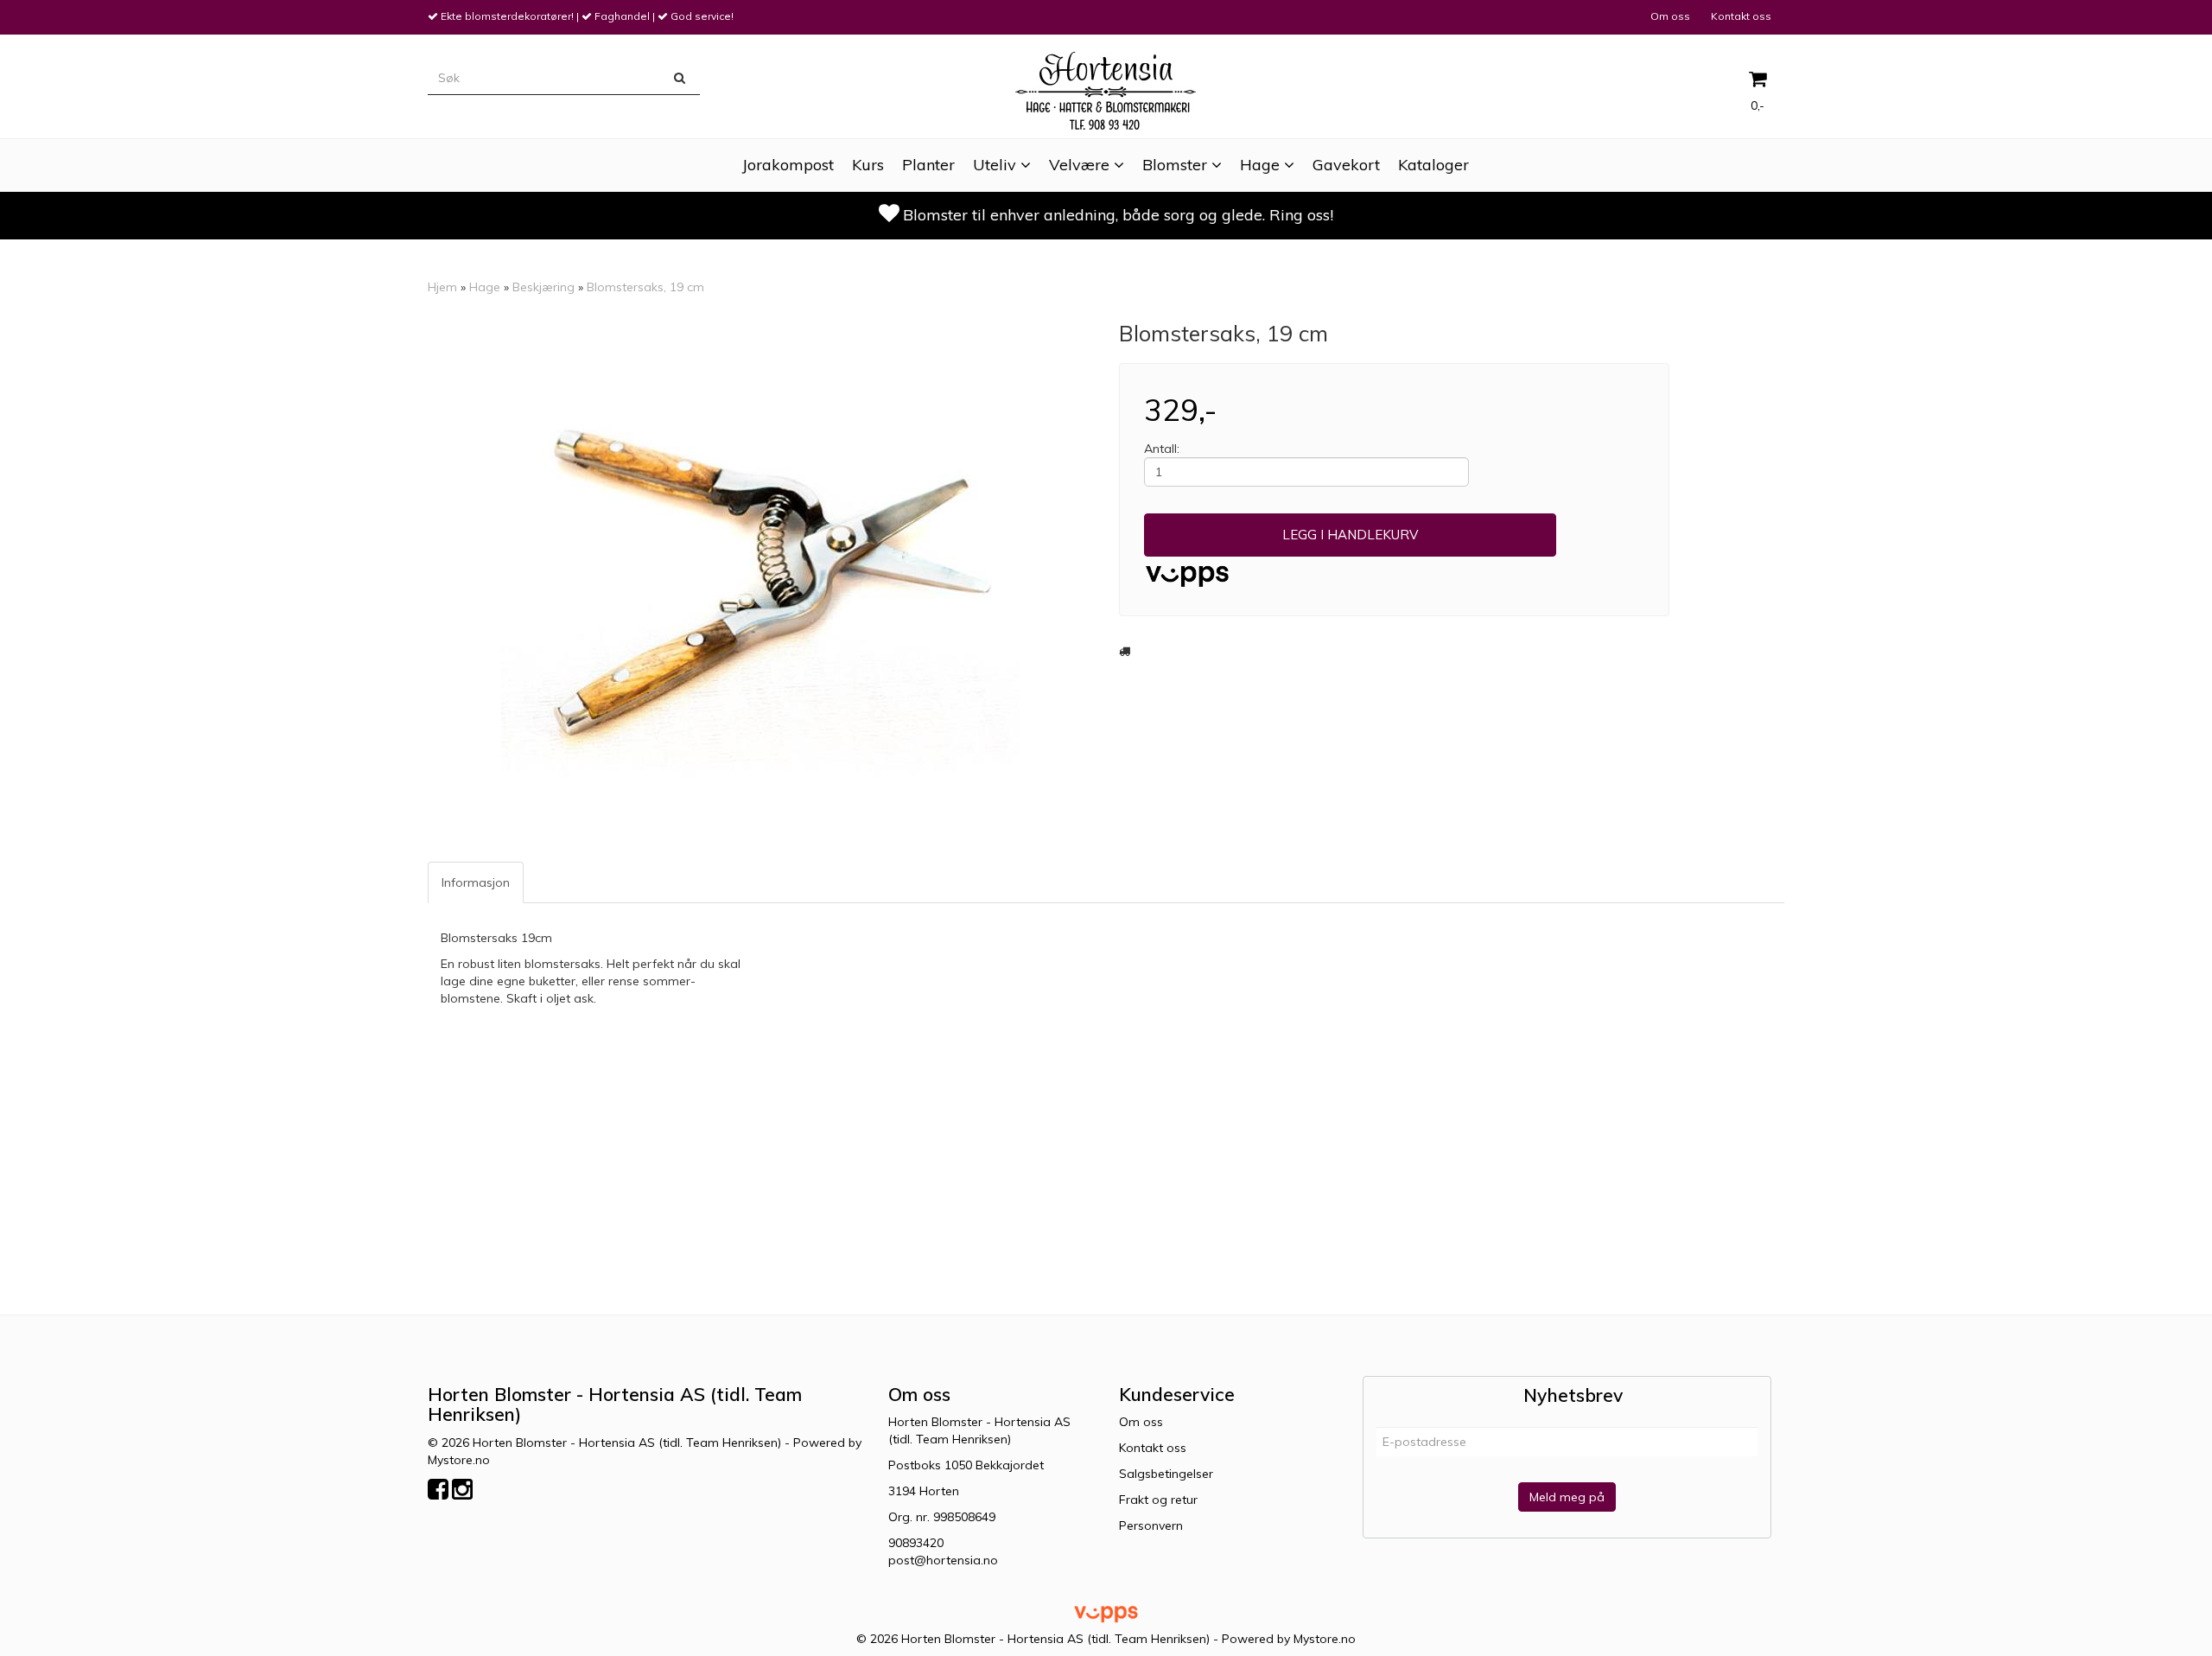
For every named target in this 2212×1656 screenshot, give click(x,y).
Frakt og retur (1158, 1500)
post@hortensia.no (943, 1560)
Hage (485, 287)
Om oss (1670, 16)
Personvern (1151, 1525)
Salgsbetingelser (1166, 1474)
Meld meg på (1567, 1497)
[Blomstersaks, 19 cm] (760, 581)
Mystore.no (459, 1460)
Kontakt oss (1741, 16)
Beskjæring (543, 287)
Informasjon (476, 882)
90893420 (916, 1543)
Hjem (442, 287)
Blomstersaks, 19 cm (645, 287)
